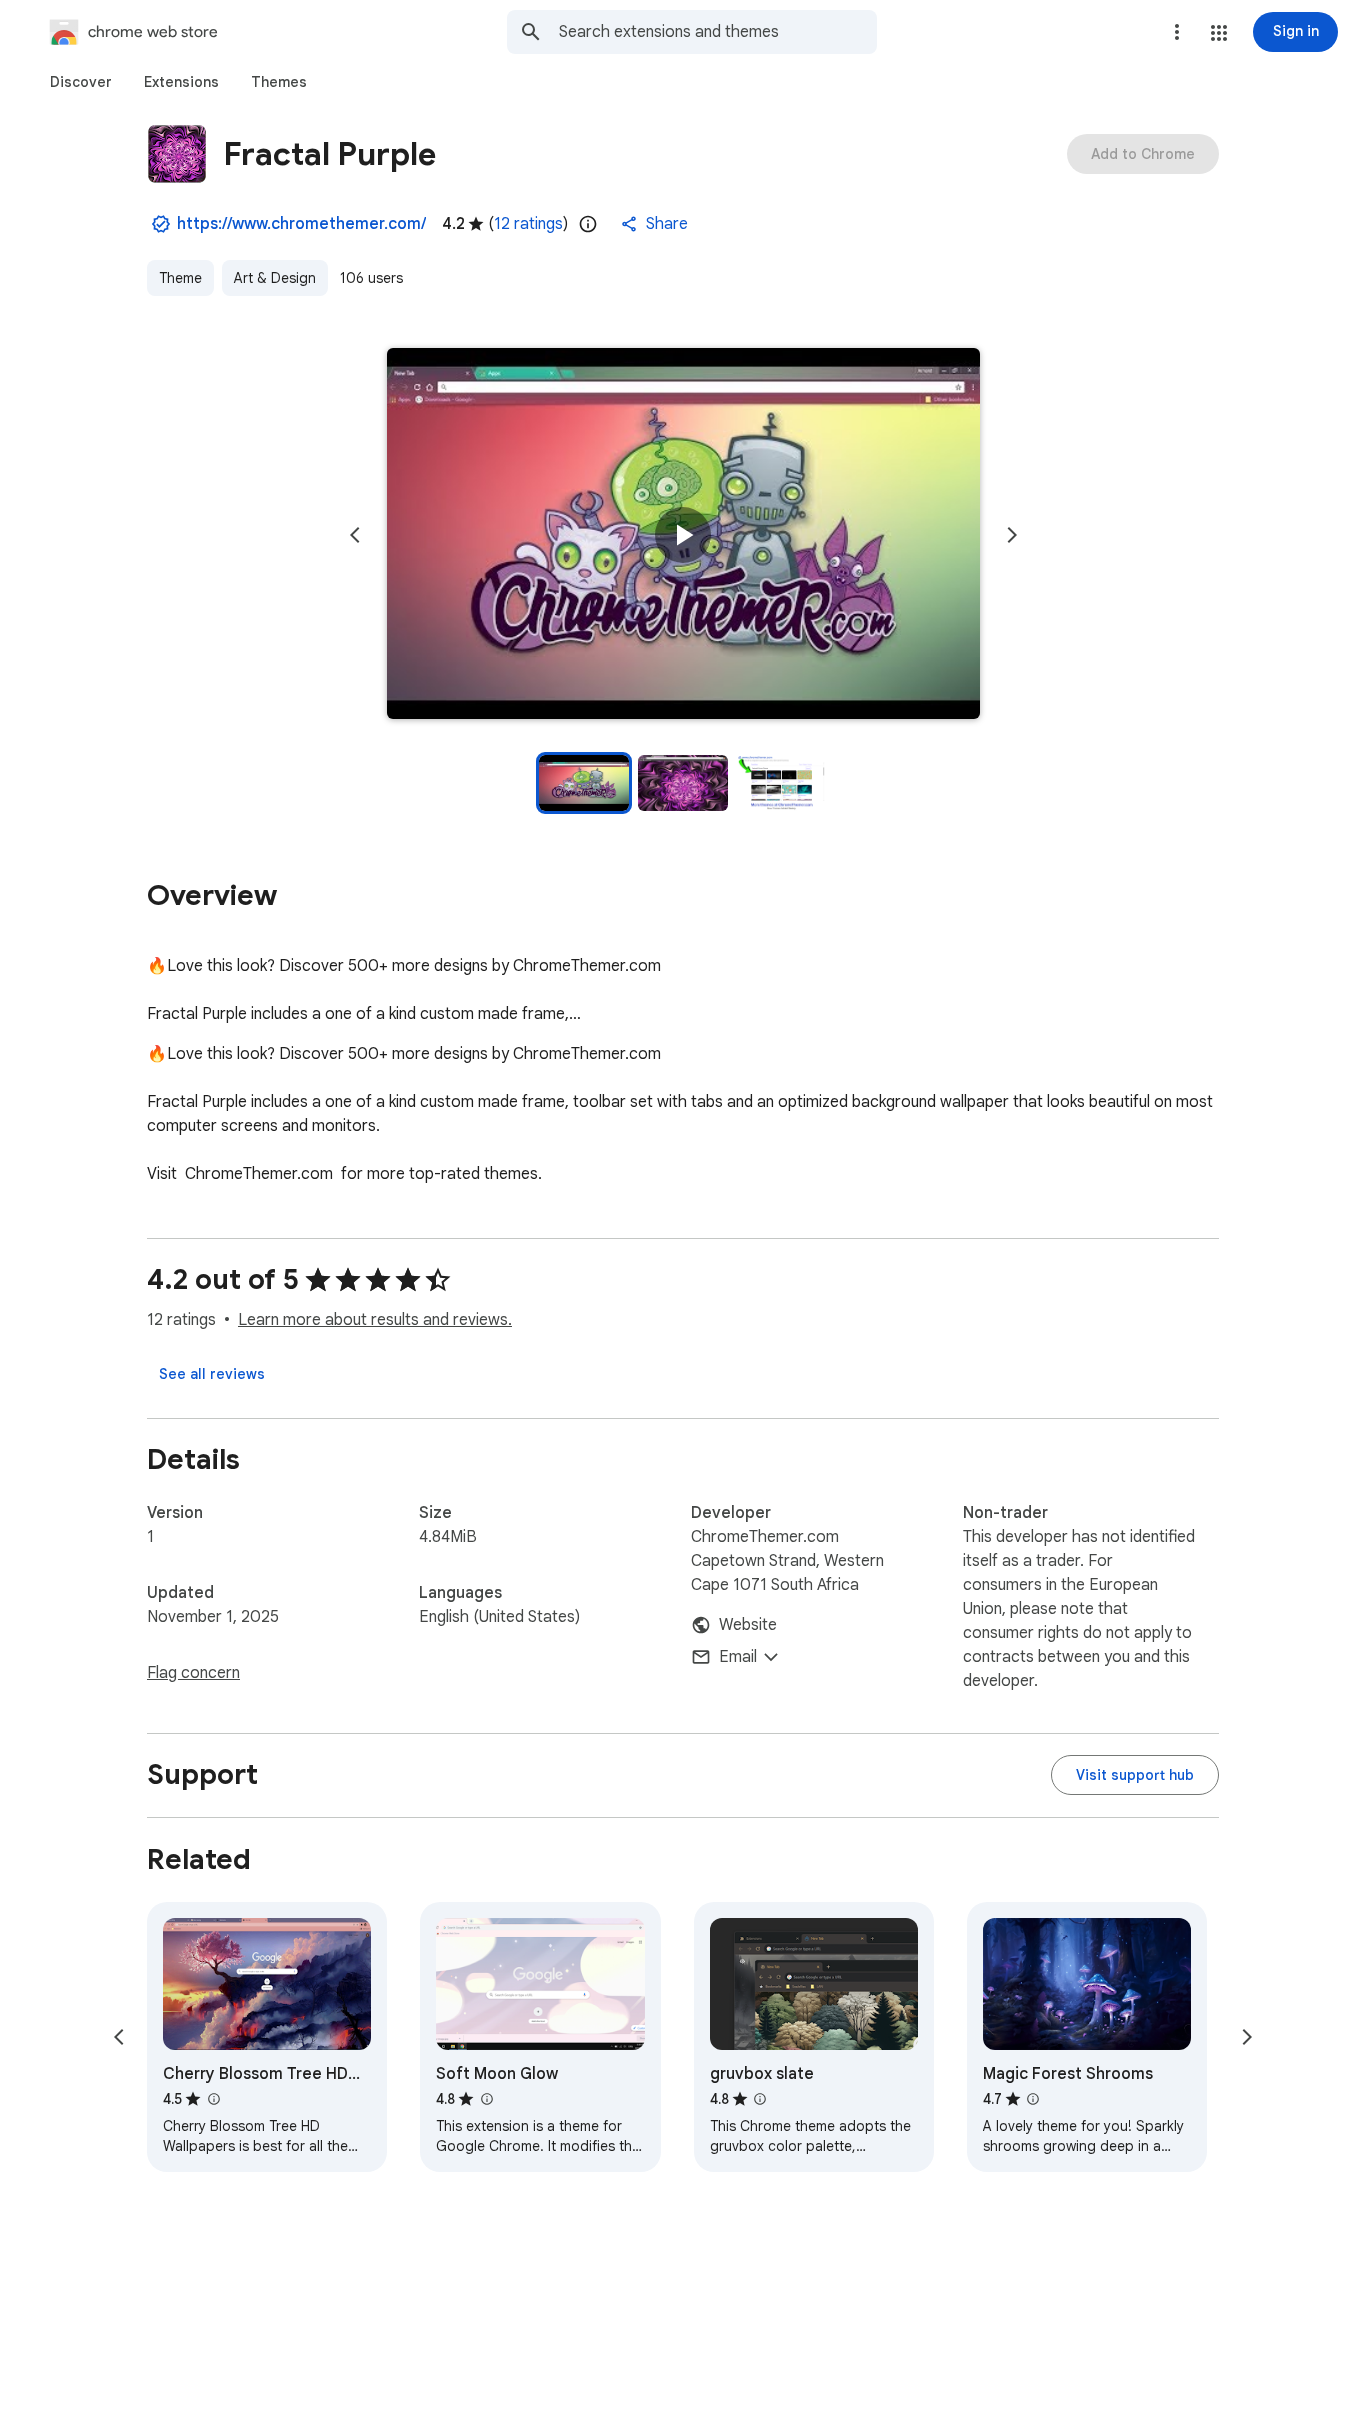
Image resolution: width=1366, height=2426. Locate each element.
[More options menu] (1177, 32)
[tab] (81, 82)
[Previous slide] (355, 535)
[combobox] (718, 32)
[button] (1219, 33)
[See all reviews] (212, 1374)
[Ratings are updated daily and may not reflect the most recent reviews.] (588, 224)
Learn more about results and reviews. (375, 1320)
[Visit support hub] (1135, 1775)
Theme (180, 278)
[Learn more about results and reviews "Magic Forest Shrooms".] (1033, 2099)
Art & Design (275, 278)
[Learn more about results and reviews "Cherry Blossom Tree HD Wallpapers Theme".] (213, 2099)
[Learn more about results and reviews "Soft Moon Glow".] (486, 2099)
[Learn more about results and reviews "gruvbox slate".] (760, 2099)
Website (748, 1625)
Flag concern (193, 1673)
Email (738, 1657)
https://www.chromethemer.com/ (301, 224)
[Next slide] (1012, 535)
